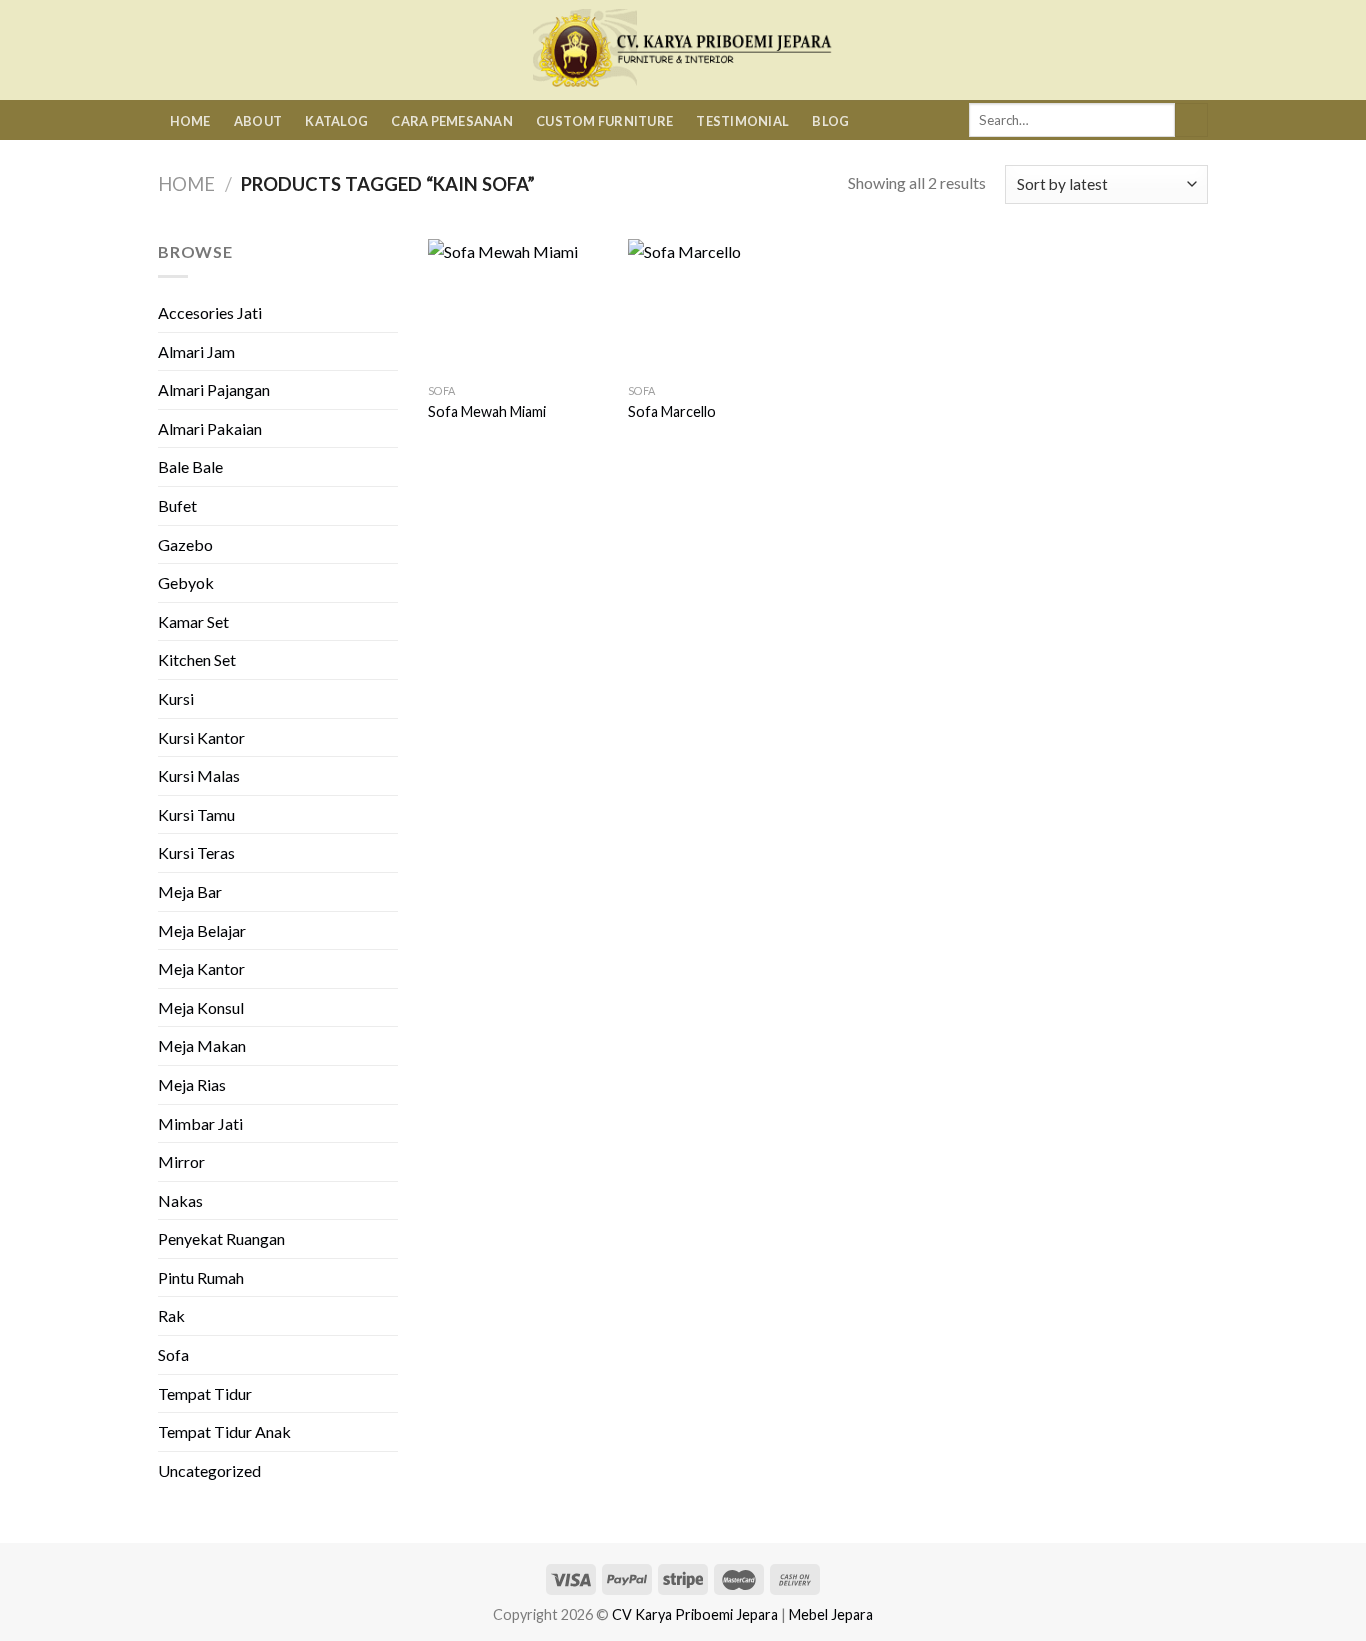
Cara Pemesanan (452, 121)
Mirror (181, 1161)
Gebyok (186, 582)
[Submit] (1191, 120)
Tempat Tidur (205, 1393)
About (258, 121)
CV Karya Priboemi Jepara (695, 1614)
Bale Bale (190, 466)
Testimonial (742, 121)
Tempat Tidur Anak (224, 1431)
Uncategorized (209, 1470)
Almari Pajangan (214, 389)
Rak (171, 1315)
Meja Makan (202, 1045)
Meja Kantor (201, 968)
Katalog (336, 121)
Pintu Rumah (201, 1277)
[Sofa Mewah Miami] (518, 306)
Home (190, 121)
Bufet (177, 505)
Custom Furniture (604, 121)
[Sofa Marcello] (718, 306)
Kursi (176, 698)
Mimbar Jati (200, 1123)
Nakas (180, 1200)
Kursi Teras (196, 852)
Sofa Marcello (672, 411)
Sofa (173, 1354)
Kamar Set (193, 621)
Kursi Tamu (196, 814)
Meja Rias (192, 1084)
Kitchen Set (197, 659)
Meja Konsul (201, 1007)
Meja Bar (190, 891)
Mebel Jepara (831, 1614)
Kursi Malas (199, 775)
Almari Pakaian (210, 428)
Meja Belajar (202, 930)
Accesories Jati (210, 312)
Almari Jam (196, 351)
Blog (830, 121)
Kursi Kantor (201, 737)
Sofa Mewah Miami (487, 411)
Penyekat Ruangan (221, 1238)
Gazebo (185, 544)
